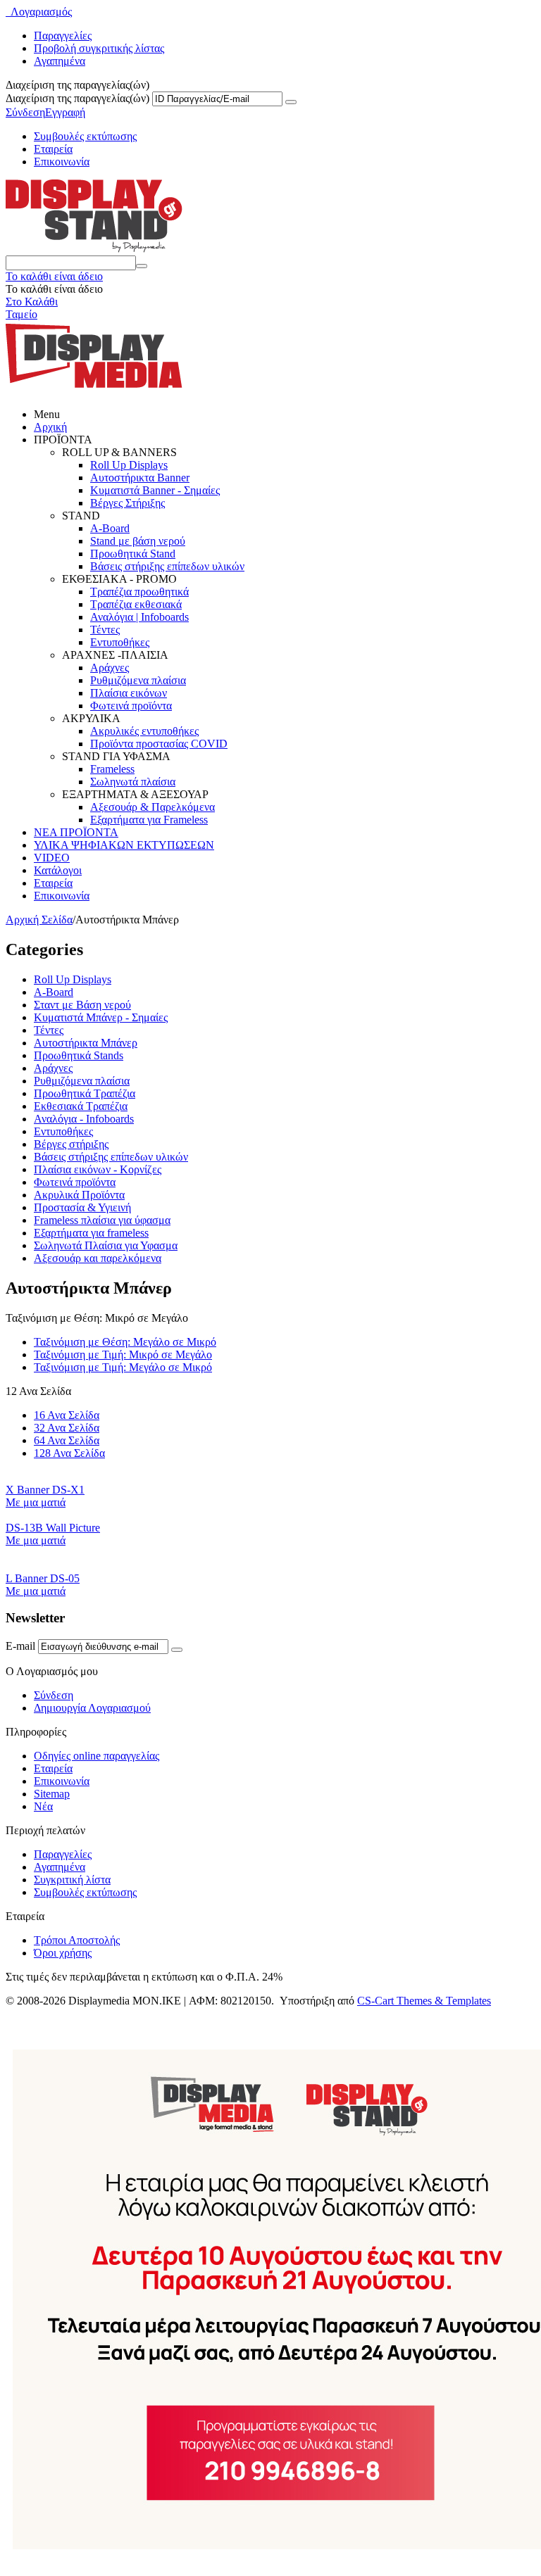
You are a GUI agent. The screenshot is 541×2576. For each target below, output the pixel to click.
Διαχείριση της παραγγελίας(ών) (77, 98)
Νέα (43, 1806)
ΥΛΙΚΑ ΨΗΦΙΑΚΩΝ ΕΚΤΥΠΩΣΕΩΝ (124, 845)
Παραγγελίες (63, 36)
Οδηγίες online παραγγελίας (97, 1756)
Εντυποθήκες (120, 642)
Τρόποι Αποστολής (77, 1940)
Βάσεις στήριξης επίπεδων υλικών (167, 566)
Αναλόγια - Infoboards (84, 1119)
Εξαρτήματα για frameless (91, 1233)
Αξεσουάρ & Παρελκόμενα (153, 807)
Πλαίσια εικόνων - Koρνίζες (98, 1169)
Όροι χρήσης (63, 1953)
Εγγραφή (65, 112)
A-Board (110, 528)
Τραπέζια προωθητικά (139, 592)
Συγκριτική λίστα (72, 1880)
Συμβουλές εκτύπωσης (85, 136)
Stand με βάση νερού (138, 541)
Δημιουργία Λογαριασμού (92, 1708)
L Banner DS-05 (43, 1578)
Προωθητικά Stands (79, 1055)
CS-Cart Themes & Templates (424, 2001)
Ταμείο (21, 314)
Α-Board (54, 992)
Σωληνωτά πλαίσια (133, 782)
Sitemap (52, 1794)
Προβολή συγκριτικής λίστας (99, 48)
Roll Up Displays (129, 465)
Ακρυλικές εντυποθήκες (144, 731)
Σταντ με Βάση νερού (82, 1005)
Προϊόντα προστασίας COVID (159, 744)
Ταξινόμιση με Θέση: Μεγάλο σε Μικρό (125, 1342)
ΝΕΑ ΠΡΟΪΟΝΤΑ (76, 832)
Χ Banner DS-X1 (45, 1490)
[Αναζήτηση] (142, 266)
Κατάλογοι (58, 870)
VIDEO (52, 858)
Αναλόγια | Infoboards (139, 617)
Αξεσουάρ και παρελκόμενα (98, 1258)
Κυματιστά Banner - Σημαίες (155, 490)
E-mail (20, 1646)
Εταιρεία (53, 149)
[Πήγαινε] (291, 102)
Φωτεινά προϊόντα (131, 706)
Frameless (112, 769)
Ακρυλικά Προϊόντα (79, 1195)
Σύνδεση (25, 112)
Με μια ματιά (36, 1502)
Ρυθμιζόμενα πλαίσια (138, 680)
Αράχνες (110, 668)
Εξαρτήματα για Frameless (149, 820)
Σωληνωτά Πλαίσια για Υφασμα (106, 1245)
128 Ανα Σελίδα (69, 1453)
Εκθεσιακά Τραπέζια (81, 1106)
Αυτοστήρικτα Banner (140, 478)
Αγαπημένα (60, 61)
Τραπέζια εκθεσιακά (136, 604)
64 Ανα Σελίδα (67, 1440)
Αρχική (50, 427)
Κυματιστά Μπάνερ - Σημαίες (101, 1017)
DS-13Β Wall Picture (53, 1528)
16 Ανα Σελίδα (67, 1415)
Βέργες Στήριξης (128, 503)
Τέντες (105, 630)
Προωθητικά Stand (133, 554)
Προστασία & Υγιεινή (82, 1207)
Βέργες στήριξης (71, 1144)
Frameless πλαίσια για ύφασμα (102, 1220)
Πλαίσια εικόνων (129, 693)
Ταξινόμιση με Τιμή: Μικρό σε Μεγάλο (123, 1355)
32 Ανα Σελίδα (67, 1428)
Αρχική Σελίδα (39, 920)
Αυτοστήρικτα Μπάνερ (86, 1043)
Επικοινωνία (62, 162)
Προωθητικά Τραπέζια (85, 1093)
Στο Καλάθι (32, 302)
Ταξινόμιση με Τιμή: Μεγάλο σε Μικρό (123, 1367)
